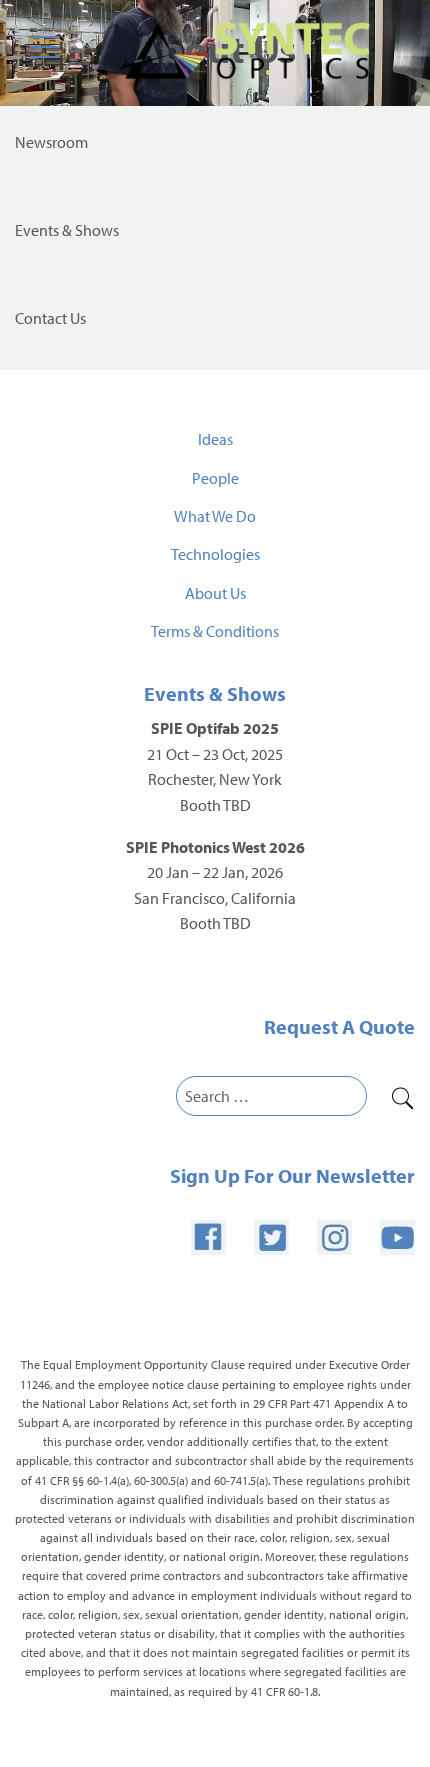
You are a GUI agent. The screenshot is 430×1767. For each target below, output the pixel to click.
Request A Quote (339, 1026)
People (215, 478)
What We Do (215, 516)
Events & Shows (215, 693)
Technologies (215, 554)
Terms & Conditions (215, 631)
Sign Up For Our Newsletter (292, 1175)
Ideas (215, 439)
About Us (215, 593)
